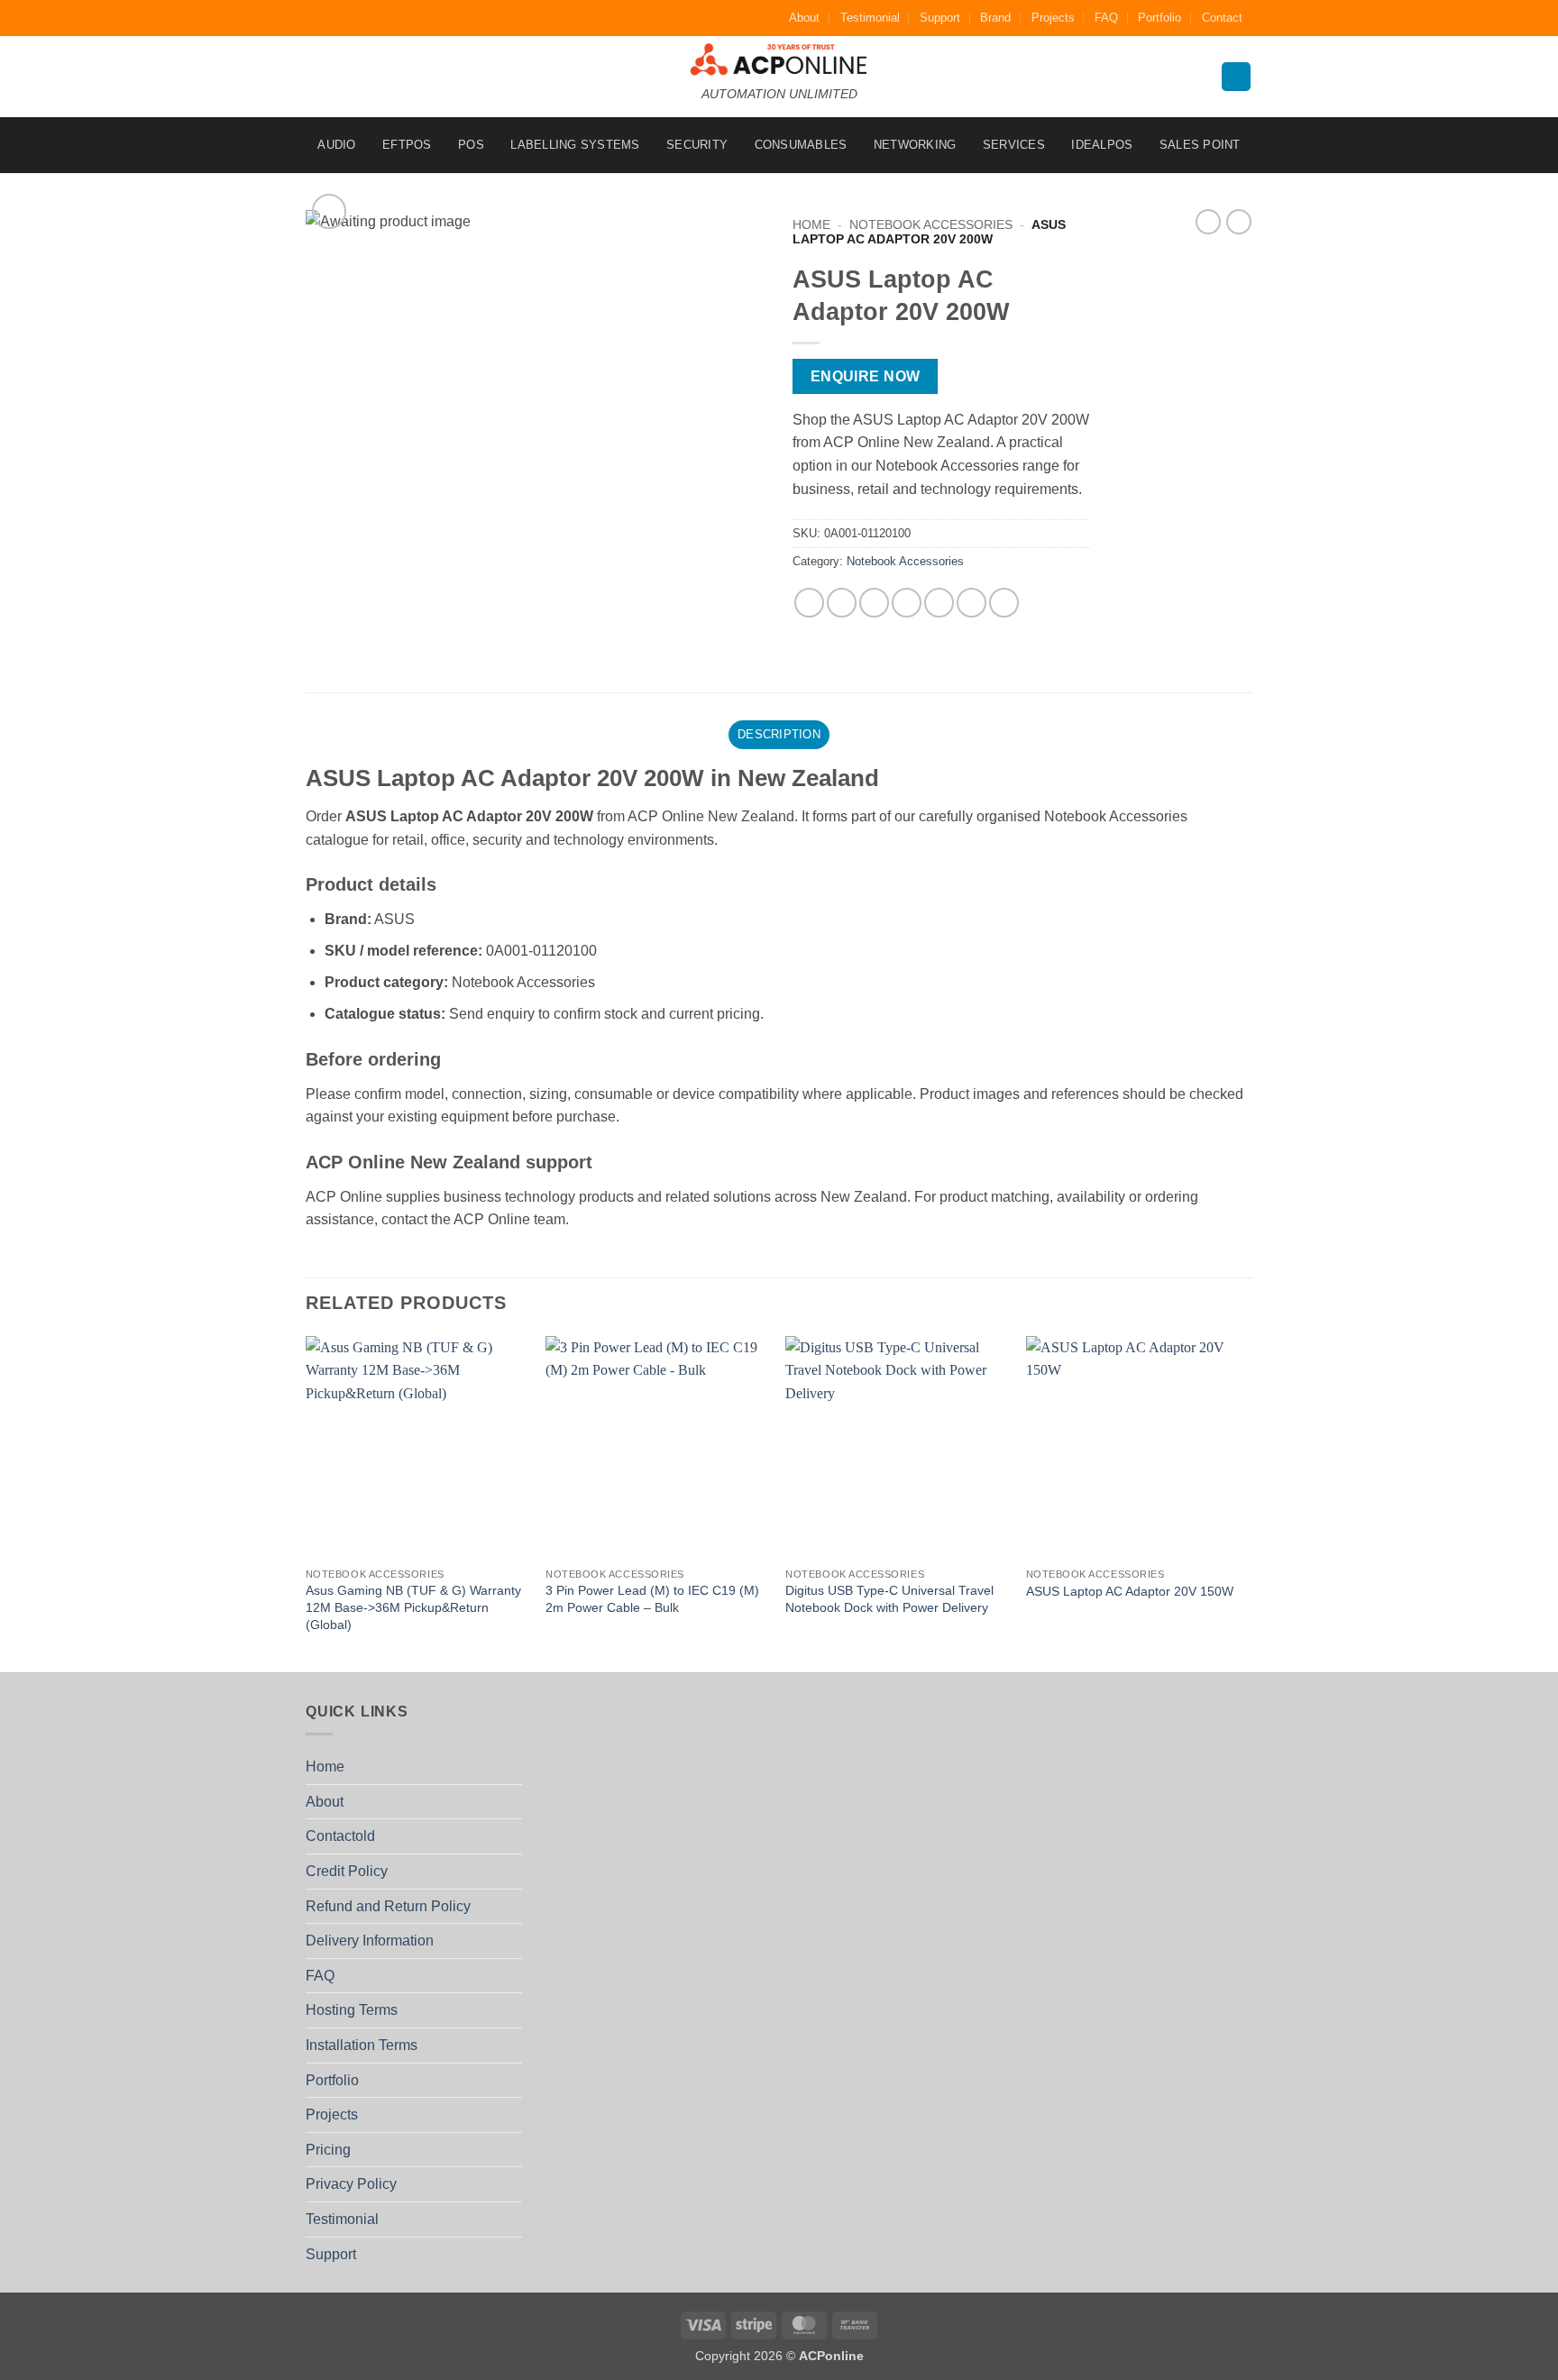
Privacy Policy (351, 2184)
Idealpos (1102, 145)
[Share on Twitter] (842, 603)
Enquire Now (866, 376)
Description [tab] (779, 734)
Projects (1053, 18)
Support (940, 18)
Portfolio (1159, 18)
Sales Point (1200, 145)
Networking (915, 145)
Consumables (801, 145)
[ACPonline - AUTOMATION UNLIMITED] (779, 59)
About (804, 18)
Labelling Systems (575, 145)
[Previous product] (1239, 222)
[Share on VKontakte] (939, 603)
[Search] (1236, 77)
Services (1014, 145)
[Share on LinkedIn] (971, 603)
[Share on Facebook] (809, 603)
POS (471, 145)
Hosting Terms (352, 2010)
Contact (1222, 18)
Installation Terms (362, 2045)
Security (697, 145)
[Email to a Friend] (874, 603)
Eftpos (407, 145)
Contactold (340, 1836)
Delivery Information (370, 1941)
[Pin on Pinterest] (907, 603)
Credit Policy (347, 1871)
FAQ (1106, 18)
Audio (336, 145)
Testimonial (870, 18)
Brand (995, 18)
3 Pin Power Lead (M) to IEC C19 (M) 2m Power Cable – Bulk (652, 1599)
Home (811, 225)
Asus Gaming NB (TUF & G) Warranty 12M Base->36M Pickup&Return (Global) (413, 1607)
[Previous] (307, 1502)
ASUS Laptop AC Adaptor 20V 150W (1130, 1591)
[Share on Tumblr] (1004, 603)
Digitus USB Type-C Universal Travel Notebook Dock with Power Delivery (889, 1599)
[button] (330, 211)
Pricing (328, 2150)
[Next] (1247, 1502)
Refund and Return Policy (388, 1906)
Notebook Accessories (931, 225)
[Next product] (1208, 222)
